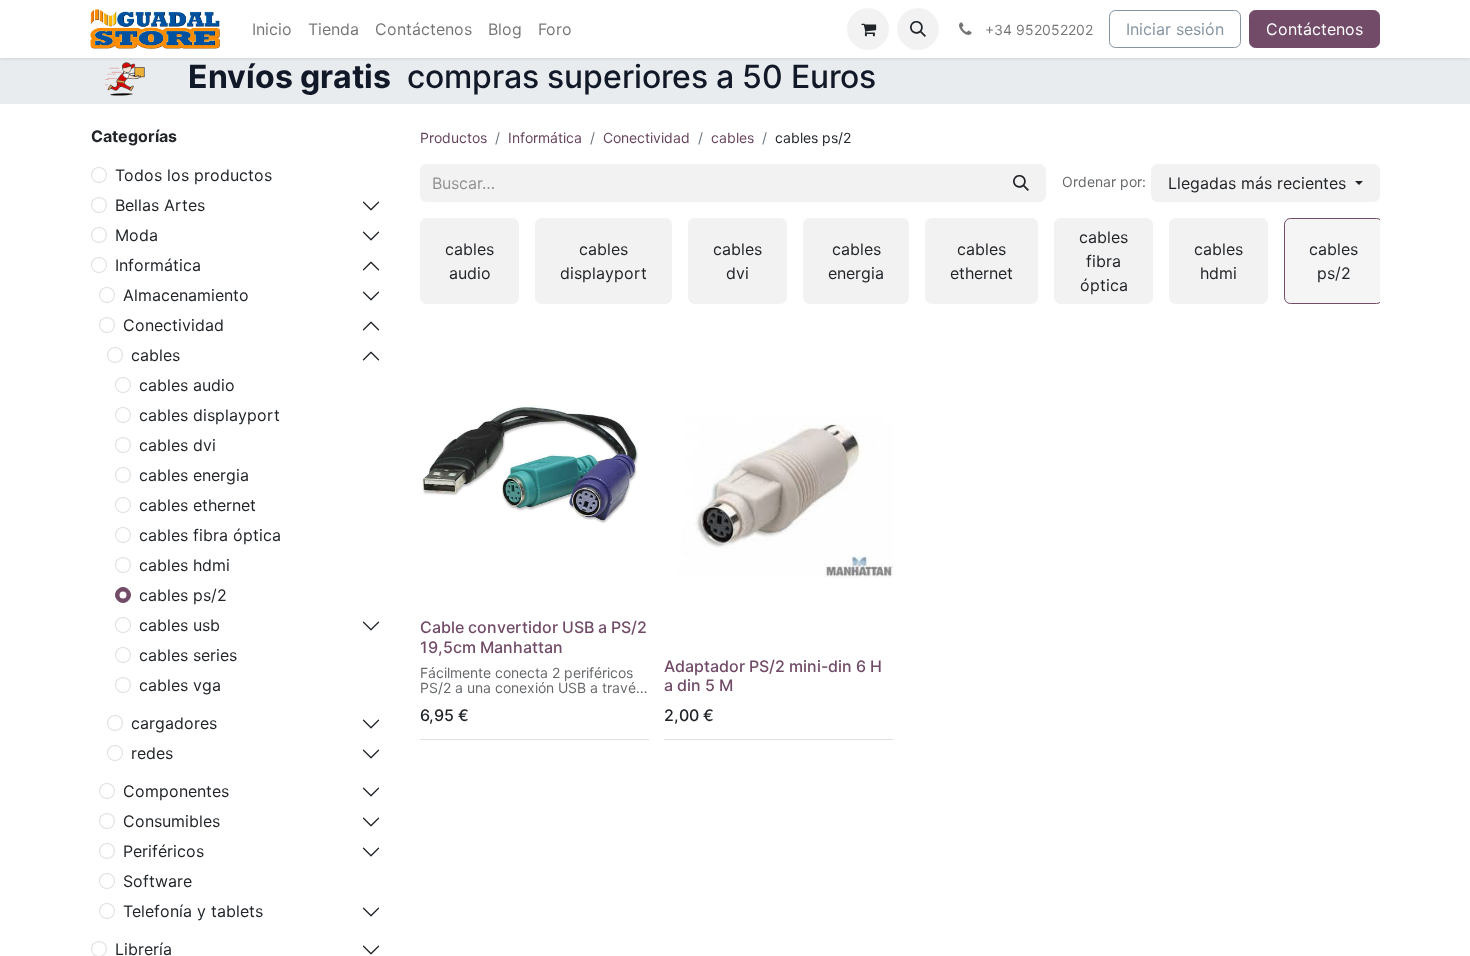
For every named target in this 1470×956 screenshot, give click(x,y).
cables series (188, 655)
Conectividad (173, 325)
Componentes (176, 791)
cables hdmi (184, 565)
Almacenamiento (186, 295)
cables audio (187, 385)
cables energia (194, 475)
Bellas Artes (160, 205)
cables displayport (209, 415)
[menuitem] (272, 29)
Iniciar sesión (1175, 29)
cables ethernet (197, 505)
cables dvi (177, 445)
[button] (918, 29)
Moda (136, 235)
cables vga (180, 685)
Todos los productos (193, 175)
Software (157, 881)
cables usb (179, 625)
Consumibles (171, 821)
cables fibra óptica (210, 535)
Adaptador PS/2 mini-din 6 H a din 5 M (773, 675)
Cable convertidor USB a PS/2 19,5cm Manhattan (533, 636)
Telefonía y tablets (193, 911)
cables (155, 355)
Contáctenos (1314, 29)
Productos (453, 137)
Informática (158, 265)
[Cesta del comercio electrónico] (868, 29)
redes (152, 753)
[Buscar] (1021, 183)
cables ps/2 (183, 595)
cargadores (174, 723)
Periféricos (163, 851)
